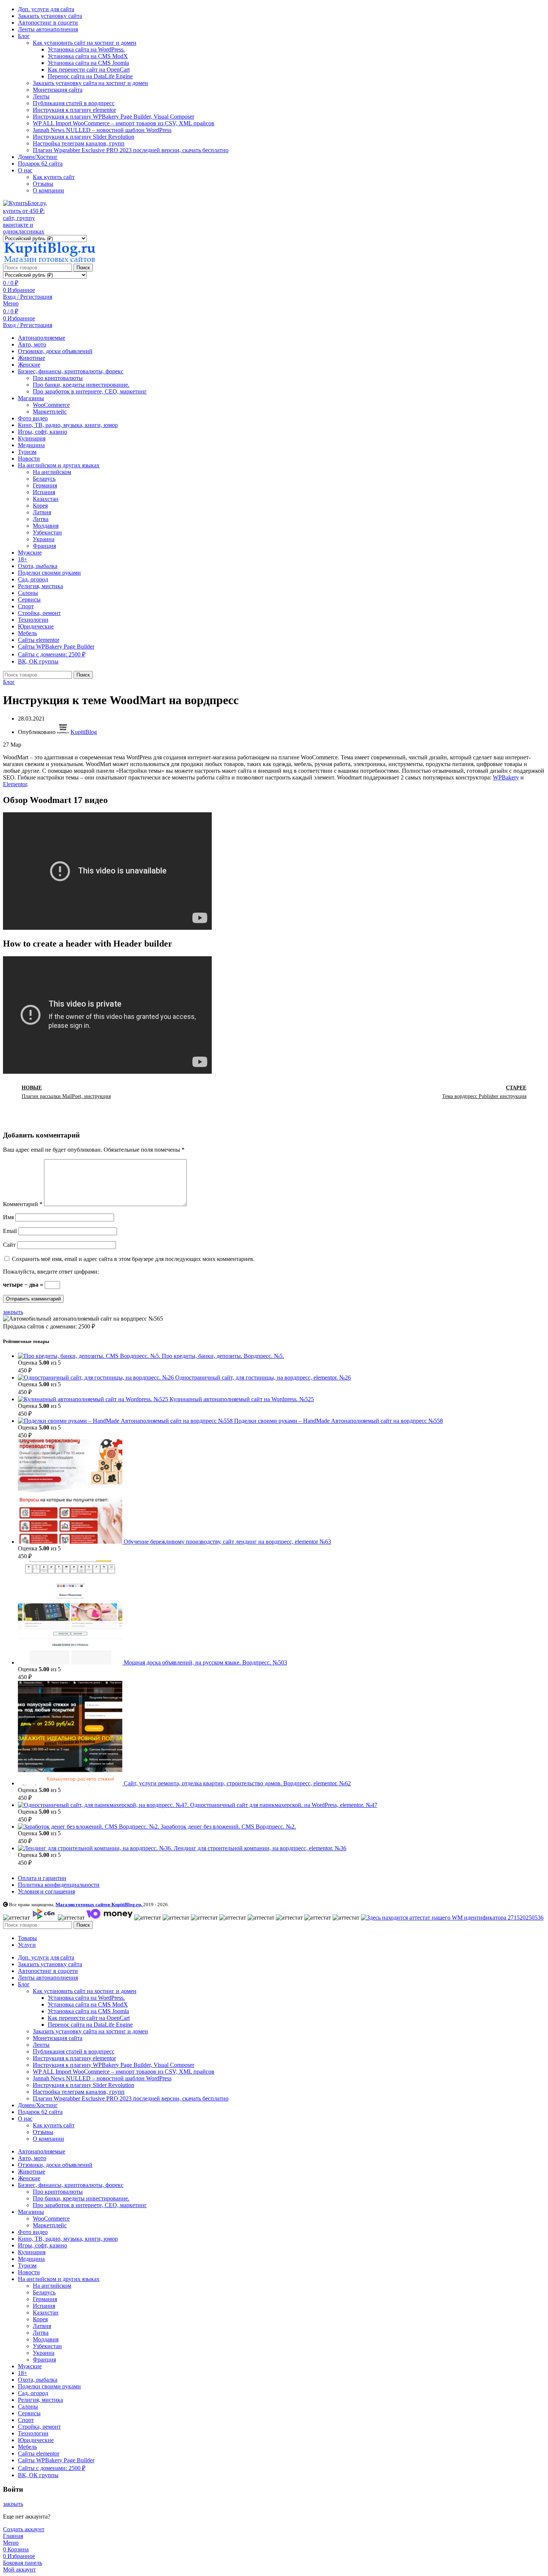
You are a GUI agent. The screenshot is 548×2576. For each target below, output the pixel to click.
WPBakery (506, 777)
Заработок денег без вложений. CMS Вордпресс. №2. (228, 1827)
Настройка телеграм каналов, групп (79, 143)
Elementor (15, 784)
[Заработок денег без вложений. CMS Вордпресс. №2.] (89, 1827)
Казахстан (46, 499)
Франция (44, 546)
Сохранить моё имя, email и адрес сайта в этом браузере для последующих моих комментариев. (133, 1259)
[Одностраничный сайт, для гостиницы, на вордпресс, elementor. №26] (97, 1378)
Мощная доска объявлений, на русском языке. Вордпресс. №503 (205, 1662)
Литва (41, 519)
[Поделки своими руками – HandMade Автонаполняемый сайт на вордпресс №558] (126, 1421)
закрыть (13, 1312)
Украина (44, 539)
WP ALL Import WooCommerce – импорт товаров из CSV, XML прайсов (124, 123)
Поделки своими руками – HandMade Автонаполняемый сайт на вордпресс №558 (338, 1421)
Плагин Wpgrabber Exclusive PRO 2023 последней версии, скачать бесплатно (131, 150)
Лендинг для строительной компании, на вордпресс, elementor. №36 (260, 1848)
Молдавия (46, 526)
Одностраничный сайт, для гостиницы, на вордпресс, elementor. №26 (263, 1378)
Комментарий (23, 1204)
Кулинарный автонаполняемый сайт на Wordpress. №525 (242, 1399)
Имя (8, 1217)
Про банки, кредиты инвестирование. (81, 385)
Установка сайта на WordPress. (86, 49)
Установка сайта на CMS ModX (88, 56)
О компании (48, 190)
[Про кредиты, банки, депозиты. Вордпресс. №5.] (90, 1356)
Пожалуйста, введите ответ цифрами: (51, 1272)
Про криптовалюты (58, 378)
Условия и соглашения (46, 1891)
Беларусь (44, 479)
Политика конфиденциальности (59, 1885)
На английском (52, 472)
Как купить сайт (54, 177)
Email (10, 1231)
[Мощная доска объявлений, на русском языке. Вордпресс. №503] (71, 1662)
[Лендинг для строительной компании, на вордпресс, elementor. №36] (96, 1848)
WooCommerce (51, 405)
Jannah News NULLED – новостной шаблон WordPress (102, 130)
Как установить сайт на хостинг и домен (85, 43)
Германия (45, 485)
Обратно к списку (274, 1092)
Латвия (42, 512)
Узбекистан (47, 532)
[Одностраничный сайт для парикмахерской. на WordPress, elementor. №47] (104, 1805)
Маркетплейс (50, 412)
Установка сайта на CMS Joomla (88, 63)
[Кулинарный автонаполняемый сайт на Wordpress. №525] (94, 1399)
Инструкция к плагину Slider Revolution (84, 137)
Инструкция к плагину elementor (74, 110)
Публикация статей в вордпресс (74, 103)
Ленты (41, 96)
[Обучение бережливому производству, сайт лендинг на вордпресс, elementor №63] (71, 1542)
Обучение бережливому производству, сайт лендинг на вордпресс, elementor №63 (227, 1542)
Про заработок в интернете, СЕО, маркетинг (90, 391)
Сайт (9, 1245)
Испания (44, 492)
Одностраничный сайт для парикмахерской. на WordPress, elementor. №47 (284, 1805)
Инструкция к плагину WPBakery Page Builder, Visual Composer (114, 117)
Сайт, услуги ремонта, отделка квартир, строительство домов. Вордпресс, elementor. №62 (237, 1783)
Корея (40, 506)
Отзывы (43, 184)
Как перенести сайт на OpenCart (89, 70)
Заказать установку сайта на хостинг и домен (90, 83)
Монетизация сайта (58, 90)
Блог (9, 682)
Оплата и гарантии (42, 1878)
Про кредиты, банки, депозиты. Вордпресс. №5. (223, 1356)
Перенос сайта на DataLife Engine (90, 76)
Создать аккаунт (24, 2529)
